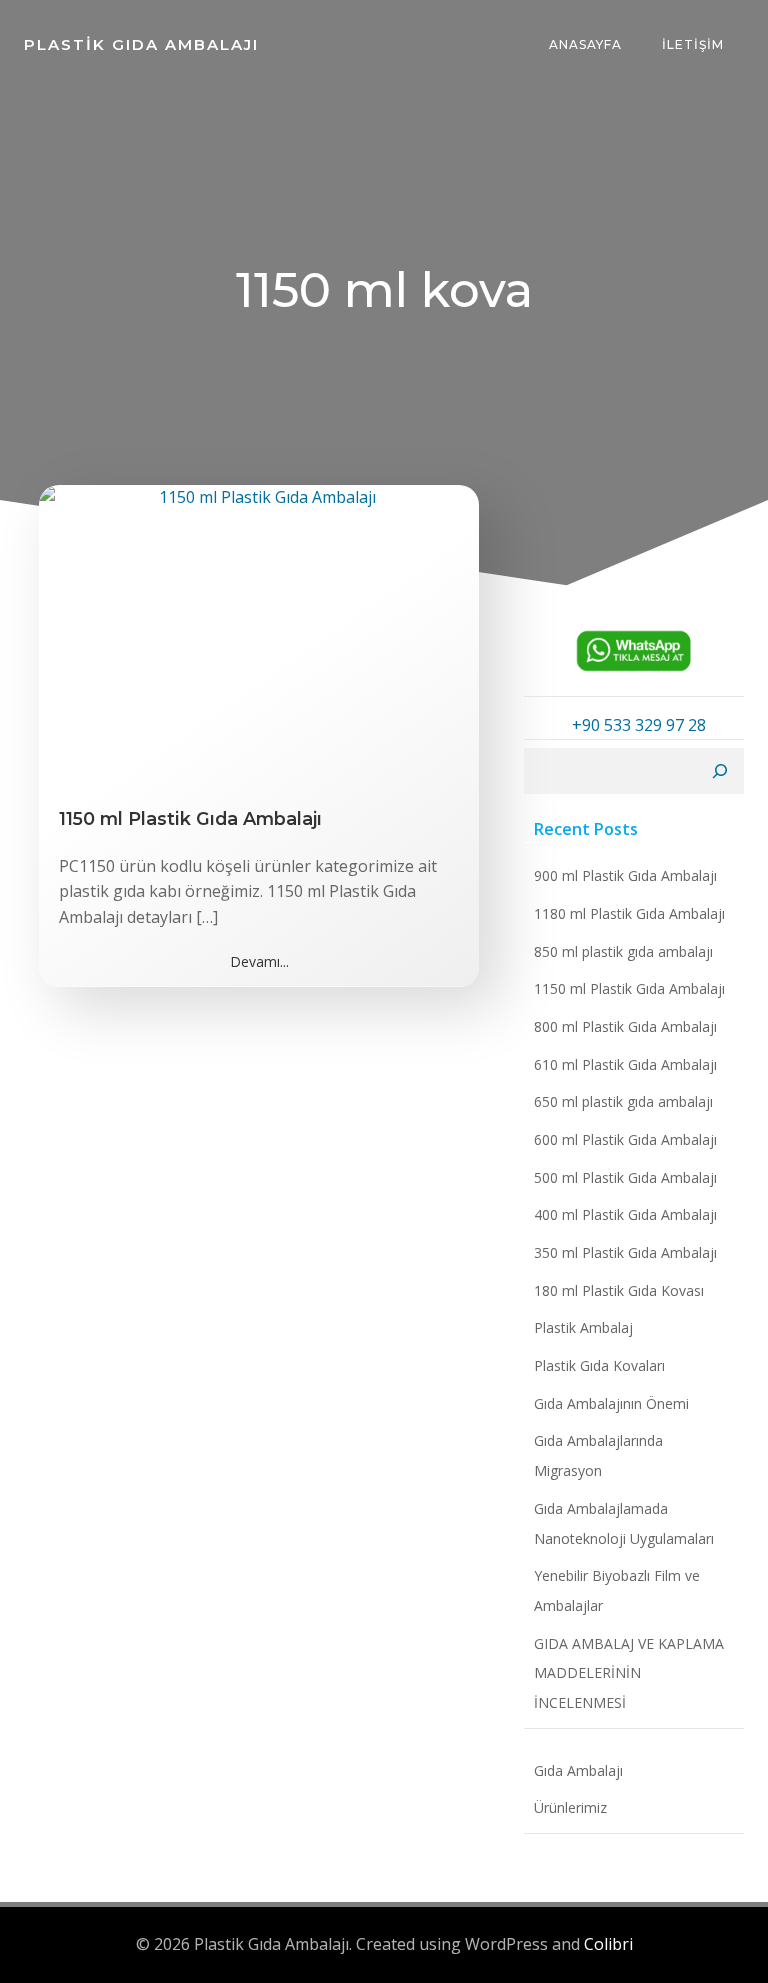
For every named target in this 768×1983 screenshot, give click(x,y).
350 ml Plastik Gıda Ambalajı (625, 1252)
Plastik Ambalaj (583, 1327)
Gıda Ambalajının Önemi (611, 1403)
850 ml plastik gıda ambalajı (623, 951)
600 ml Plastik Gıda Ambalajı (625, 1139)
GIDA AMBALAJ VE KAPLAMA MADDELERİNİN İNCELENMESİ (629, 1673)
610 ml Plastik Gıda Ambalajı (625, 1064)
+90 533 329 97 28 (639, 725)
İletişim (693, 44)
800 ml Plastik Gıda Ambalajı (625, 1026)
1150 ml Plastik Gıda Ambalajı (629, 988)
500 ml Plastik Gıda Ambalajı (625, 1177)
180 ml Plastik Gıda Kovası (619, 1290)
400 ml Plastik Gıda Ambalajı (625, 1214)
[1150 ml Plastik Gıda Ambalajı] (259, 634)
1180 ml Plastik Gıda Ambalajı (629, 913)
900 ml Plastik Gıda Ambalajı (625, 875)
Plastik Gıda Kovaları (599, 1365)
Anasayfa (585, 44)
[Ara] (720, 771)
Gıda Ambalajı (578, 1770)
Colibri (608, 1944)
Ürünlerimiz (570, 1807)
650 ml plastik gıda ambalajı (623, 1101)
